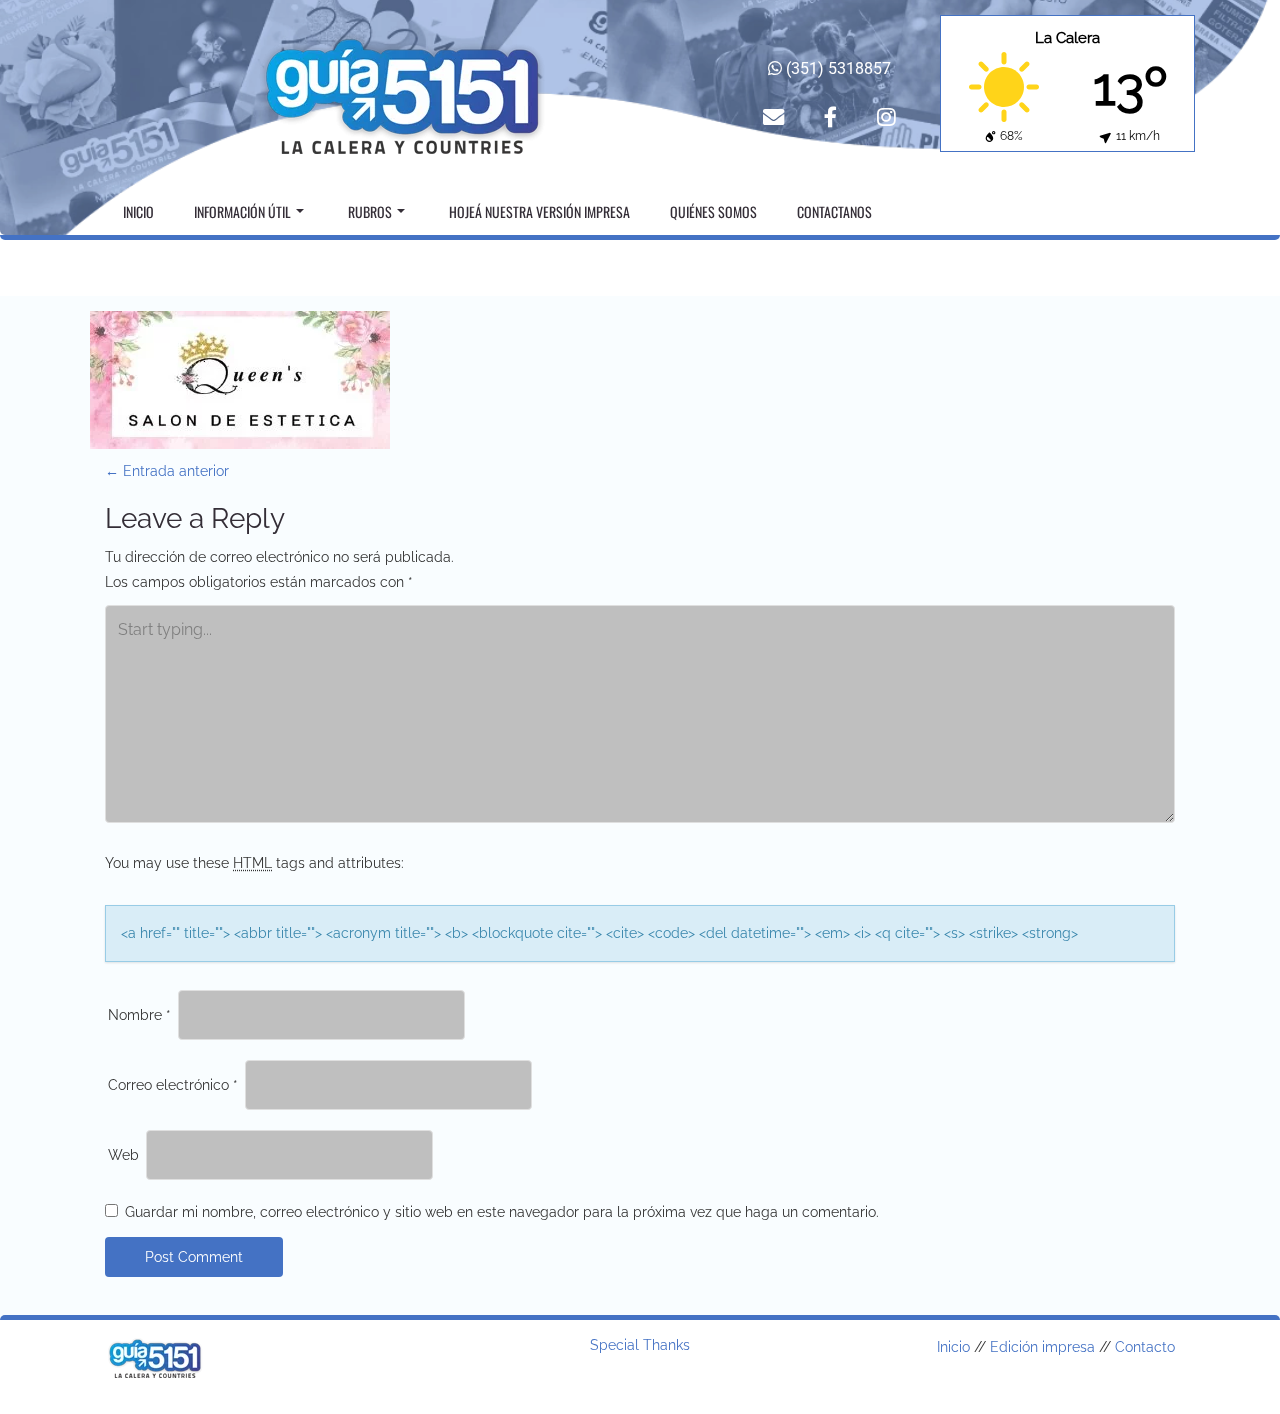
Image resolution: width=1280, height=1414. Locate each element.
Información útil (242, 211)
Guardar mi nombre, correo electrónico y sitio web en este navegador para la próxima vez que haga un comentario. (502, 1212)
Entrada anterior (167, 471)
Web (123, 1155)
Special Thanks (640, 1345)
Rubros (370, 211)
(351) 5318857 (836, 68)
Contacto (1145, 1347)
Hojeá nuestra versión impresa (539, 211)
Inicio (138, 211)
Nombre (139, 1015)
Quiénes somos (713, 211)
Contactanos (834, 211)
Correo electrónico (173, 1085)
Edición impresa (1042, 1347)
